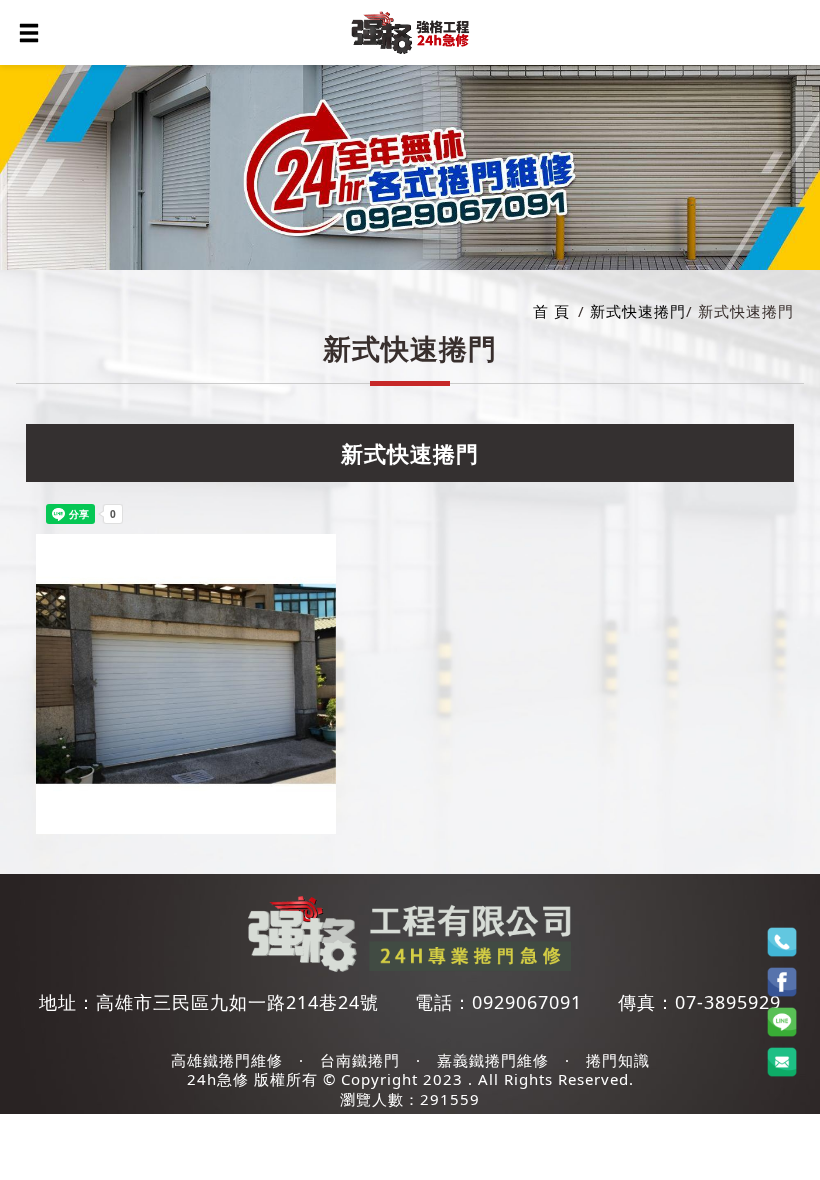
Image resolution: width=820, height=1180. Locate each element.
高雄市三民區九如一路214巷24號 (237, 1002)
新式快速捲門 (638, 311)
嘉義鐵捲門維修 (493, 1060)
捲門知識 (618, 1060)
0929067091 (527, 1002)
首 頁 (551, 311)
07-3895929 (728, 1002)
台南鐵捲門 (360, 1060)
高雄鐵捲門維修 (227, 1060)
